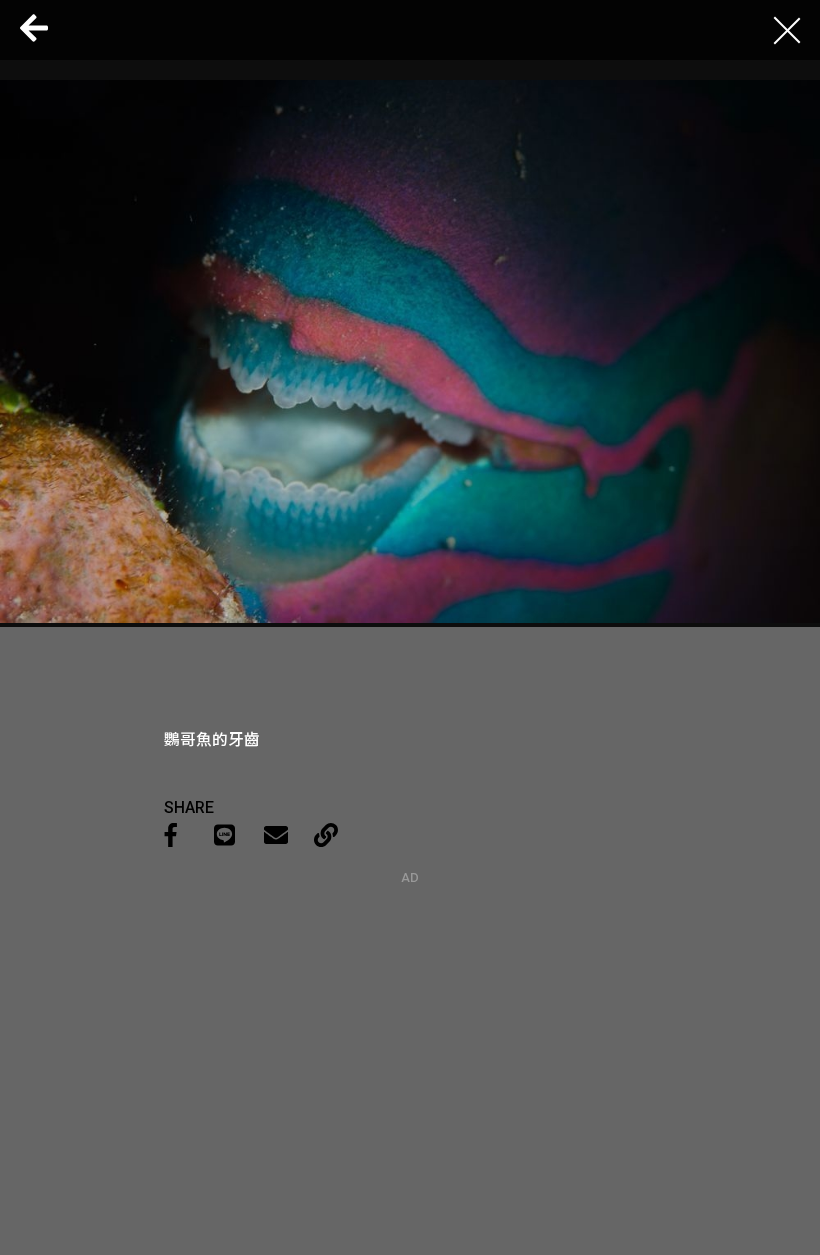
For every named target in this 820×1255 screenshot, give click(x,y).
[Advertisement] (410, 1010)
